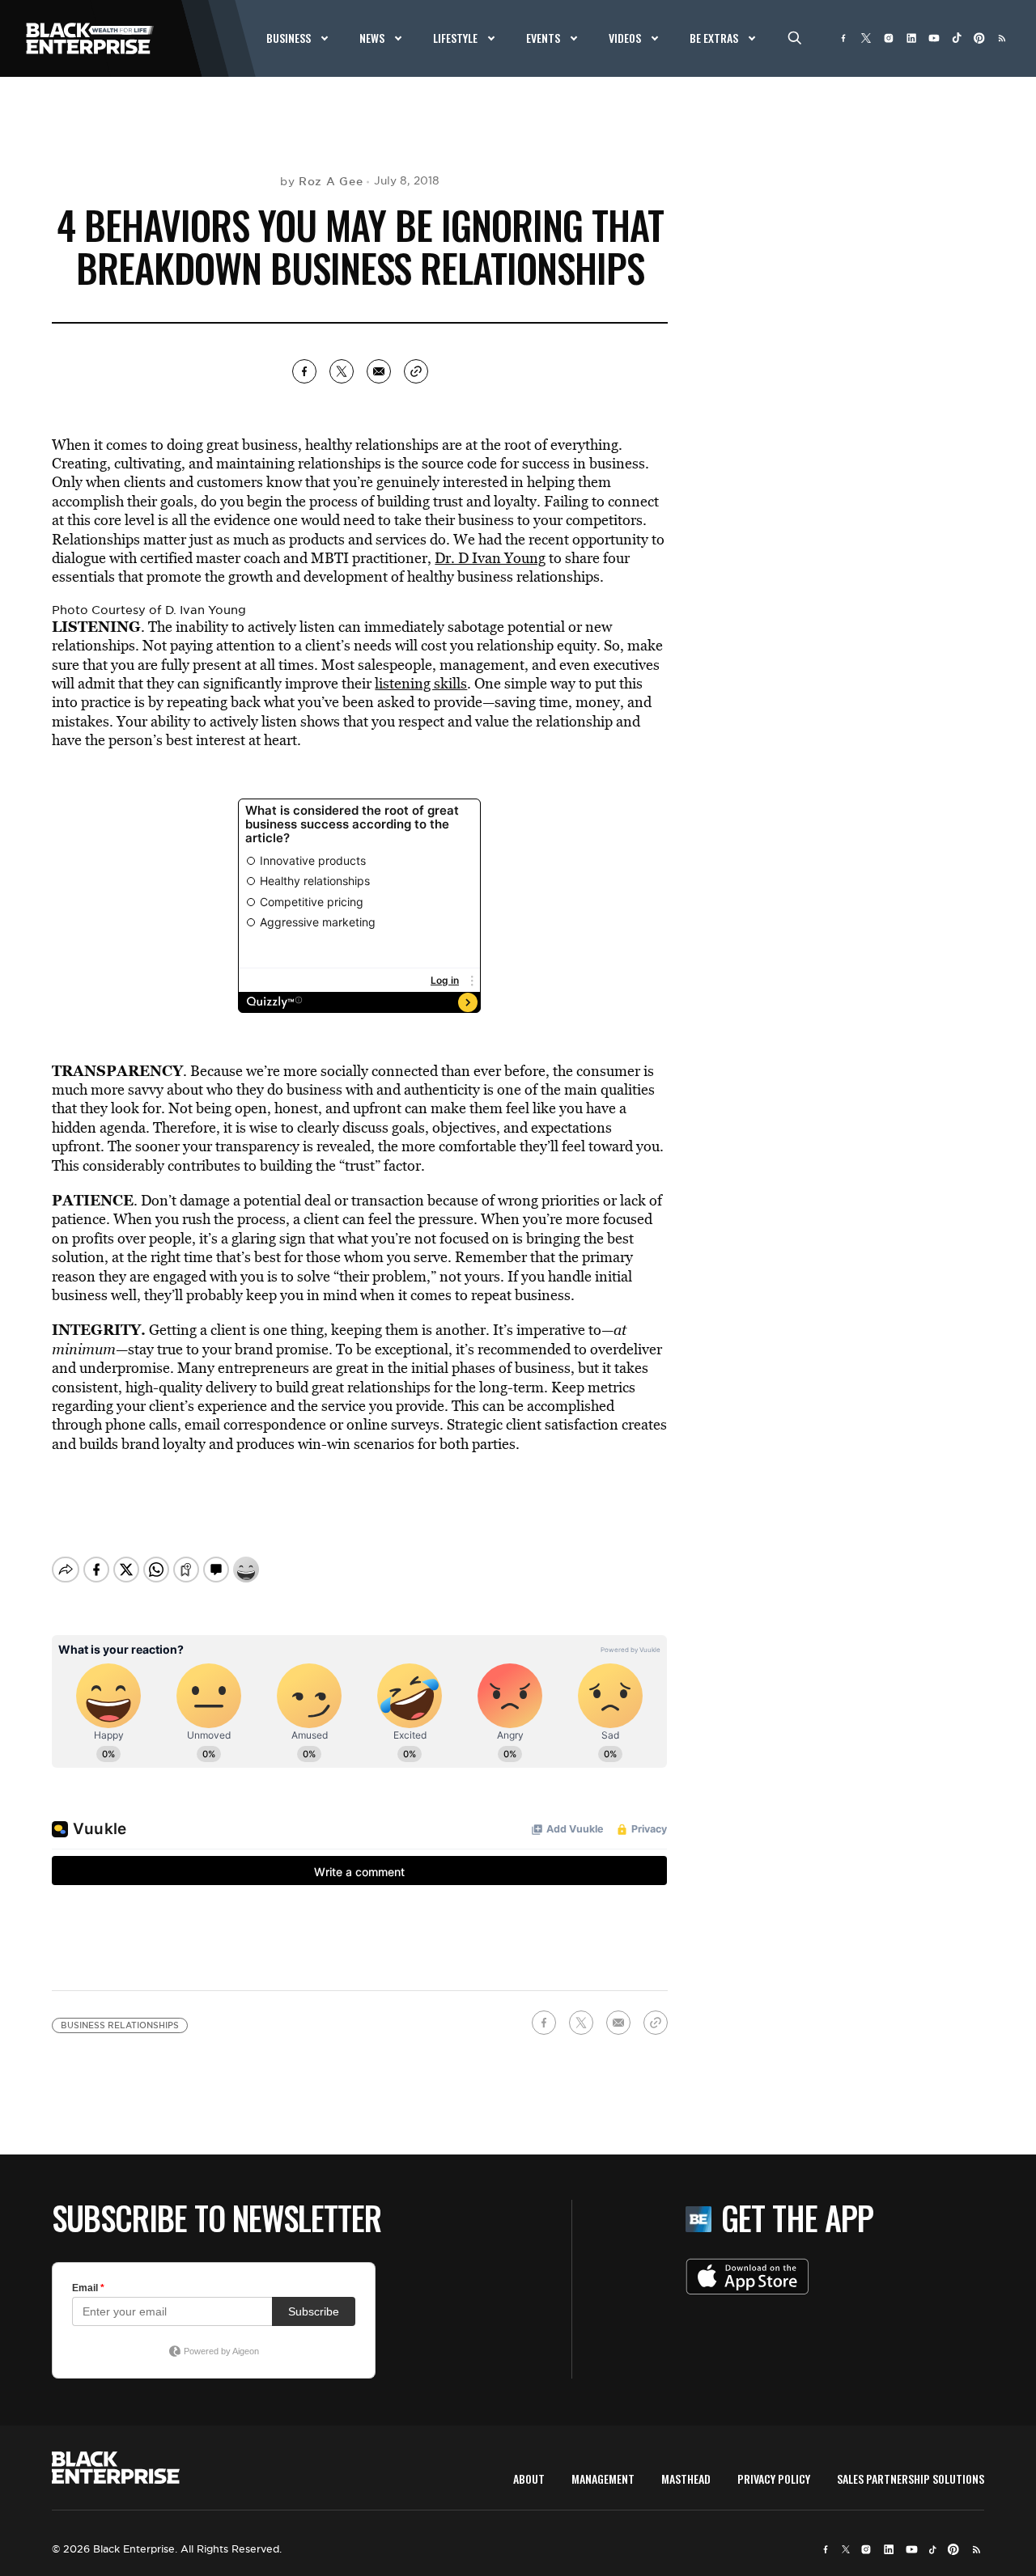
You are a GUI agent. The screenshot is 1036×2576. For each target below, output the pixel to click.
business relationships (120, 2025)
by (321, 181)
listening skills (421, 683)
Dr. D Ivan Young (490, 558)
